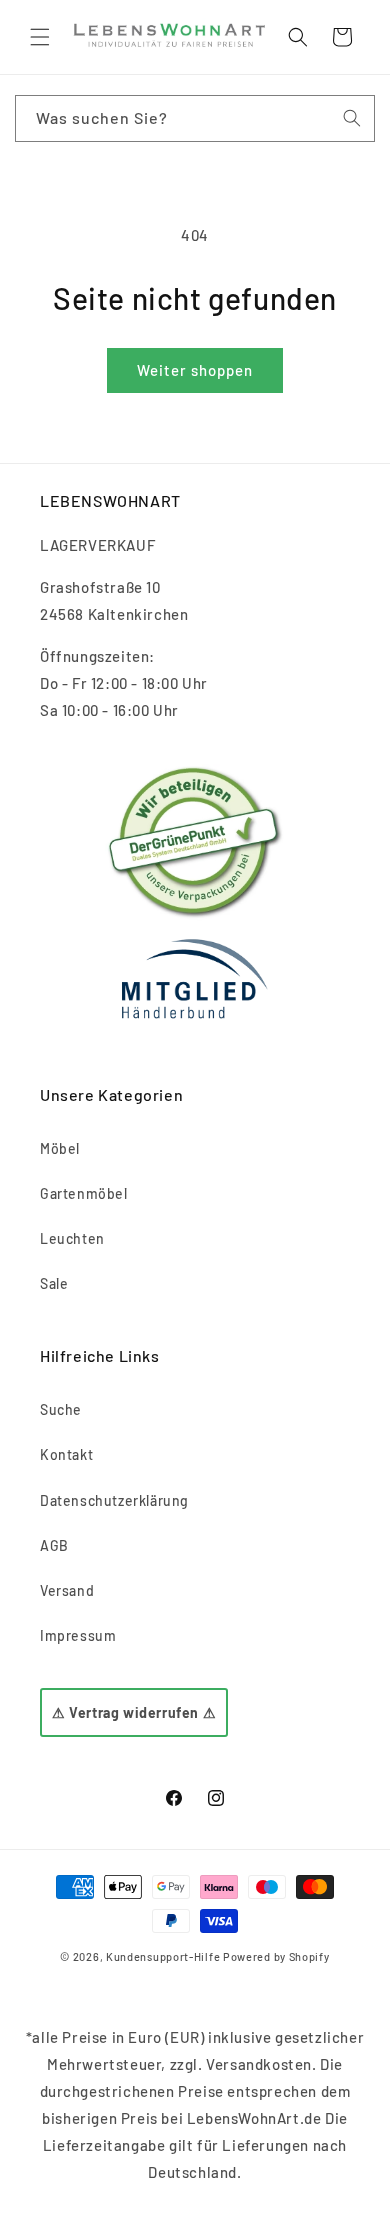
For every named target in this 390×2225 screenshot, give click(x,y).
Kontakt (66, 1454)
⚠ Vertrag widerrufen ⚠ (134, 1712)
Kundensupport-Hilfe (163, 1956)
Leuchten (72, 1238)
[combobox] (195, 118)
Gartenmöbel (84, 1193)
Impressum (78, 1635)
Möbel (60, 1148)
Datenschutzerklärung (114, 1500)
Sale (54, 1283)
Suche (61, 1409)
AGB (54, 1545)
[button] (40, 37)
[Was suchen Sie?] (352, 118)
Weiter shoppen (195, 370)
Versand (67, 1590)
